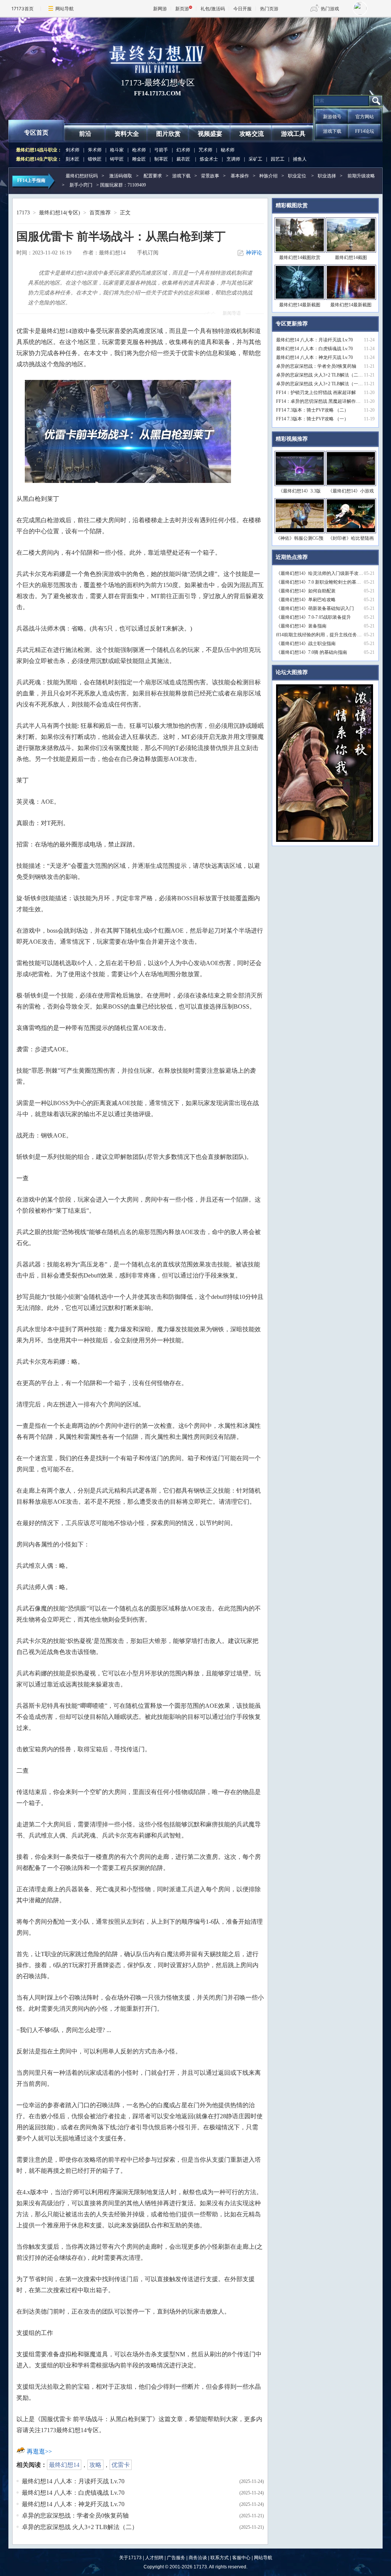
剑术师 (73, 150)
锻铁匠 (95, 159)
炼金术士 (209, 159)
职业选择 (327, 176)
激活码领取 (121, 176)
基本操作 (240, 176)
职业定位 (297, 176)
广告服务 (176, 2558)
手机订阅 (148, 253)
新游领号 (332, 117)
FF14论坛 (365, 131)
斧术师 (95, 150)
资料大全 (127, 134)
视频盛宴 (210, 134)
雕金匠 (139, 159)
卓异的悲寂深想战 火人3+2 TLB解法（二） (80, 2527)
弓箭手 (161, 150)
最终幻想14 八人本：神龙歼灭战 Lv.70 (73, 2504)
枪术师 (139, 150)
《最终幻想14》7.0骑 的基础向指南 (312, 652)
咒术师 (205, 150)
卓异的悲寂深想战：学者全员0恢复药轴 (75, 2516)
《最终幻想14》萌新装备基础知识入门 (315, 608)
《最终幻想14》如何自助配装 (306, 591)
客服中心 (241, 2558)
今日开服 (242, 9)
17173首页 (23, 9)
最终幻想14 (64, 2465)
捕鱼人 (300, 159)
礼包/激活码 (213, 9)
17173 (23, 213)
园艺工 (278, 159)
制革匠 (161, 159)
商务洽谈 (198, 2558)
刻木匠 (73, 159)
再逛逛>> (39, 2451)
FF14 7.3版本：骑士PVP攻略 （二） (312, 410)
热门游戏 (330, 9)
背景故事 (210, 176)
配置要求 (153, 176)
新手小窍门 (81, 185)
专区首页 (36, 133)
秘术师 (228, 150)
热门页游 (269, 9)
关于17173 (130, 2558)
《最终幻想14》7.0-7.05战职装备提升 (313, 617)
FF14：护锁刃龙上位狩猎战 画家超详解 (316, 393)
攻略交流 (252, 134)
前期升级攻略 (361, 176)
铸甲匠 (117, 159)
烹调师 (233, 159)
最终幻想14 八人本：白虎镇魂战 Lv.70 (73, 2493)
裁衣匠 (183, 159)
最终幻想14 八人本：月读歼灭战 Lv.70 (73, 2481)
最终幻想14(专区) (60, 213)
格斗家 (117, 150)
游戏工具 (293, 134)
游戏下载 (332, 131)
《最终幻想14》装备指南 (301, 626)
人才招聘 (154, 2558)
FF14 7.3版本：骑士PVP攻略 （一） (312, 419)
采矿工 (255, 159)
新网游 (160, 9)
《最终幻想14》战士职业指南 (306, 644)
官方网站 (365, 117)
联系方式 (220, 2558)
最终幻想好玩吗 (82, 176)
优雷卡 (121, 2465)
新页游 (182, 9)
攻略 (95, 2465)
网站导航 (65, 9)
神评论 (254, 253)
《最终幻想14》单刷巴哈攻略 (306, 600)
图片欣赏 (168, 134)
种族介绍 (268, 176)
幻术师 (183, 150)
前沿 (85, 134)
